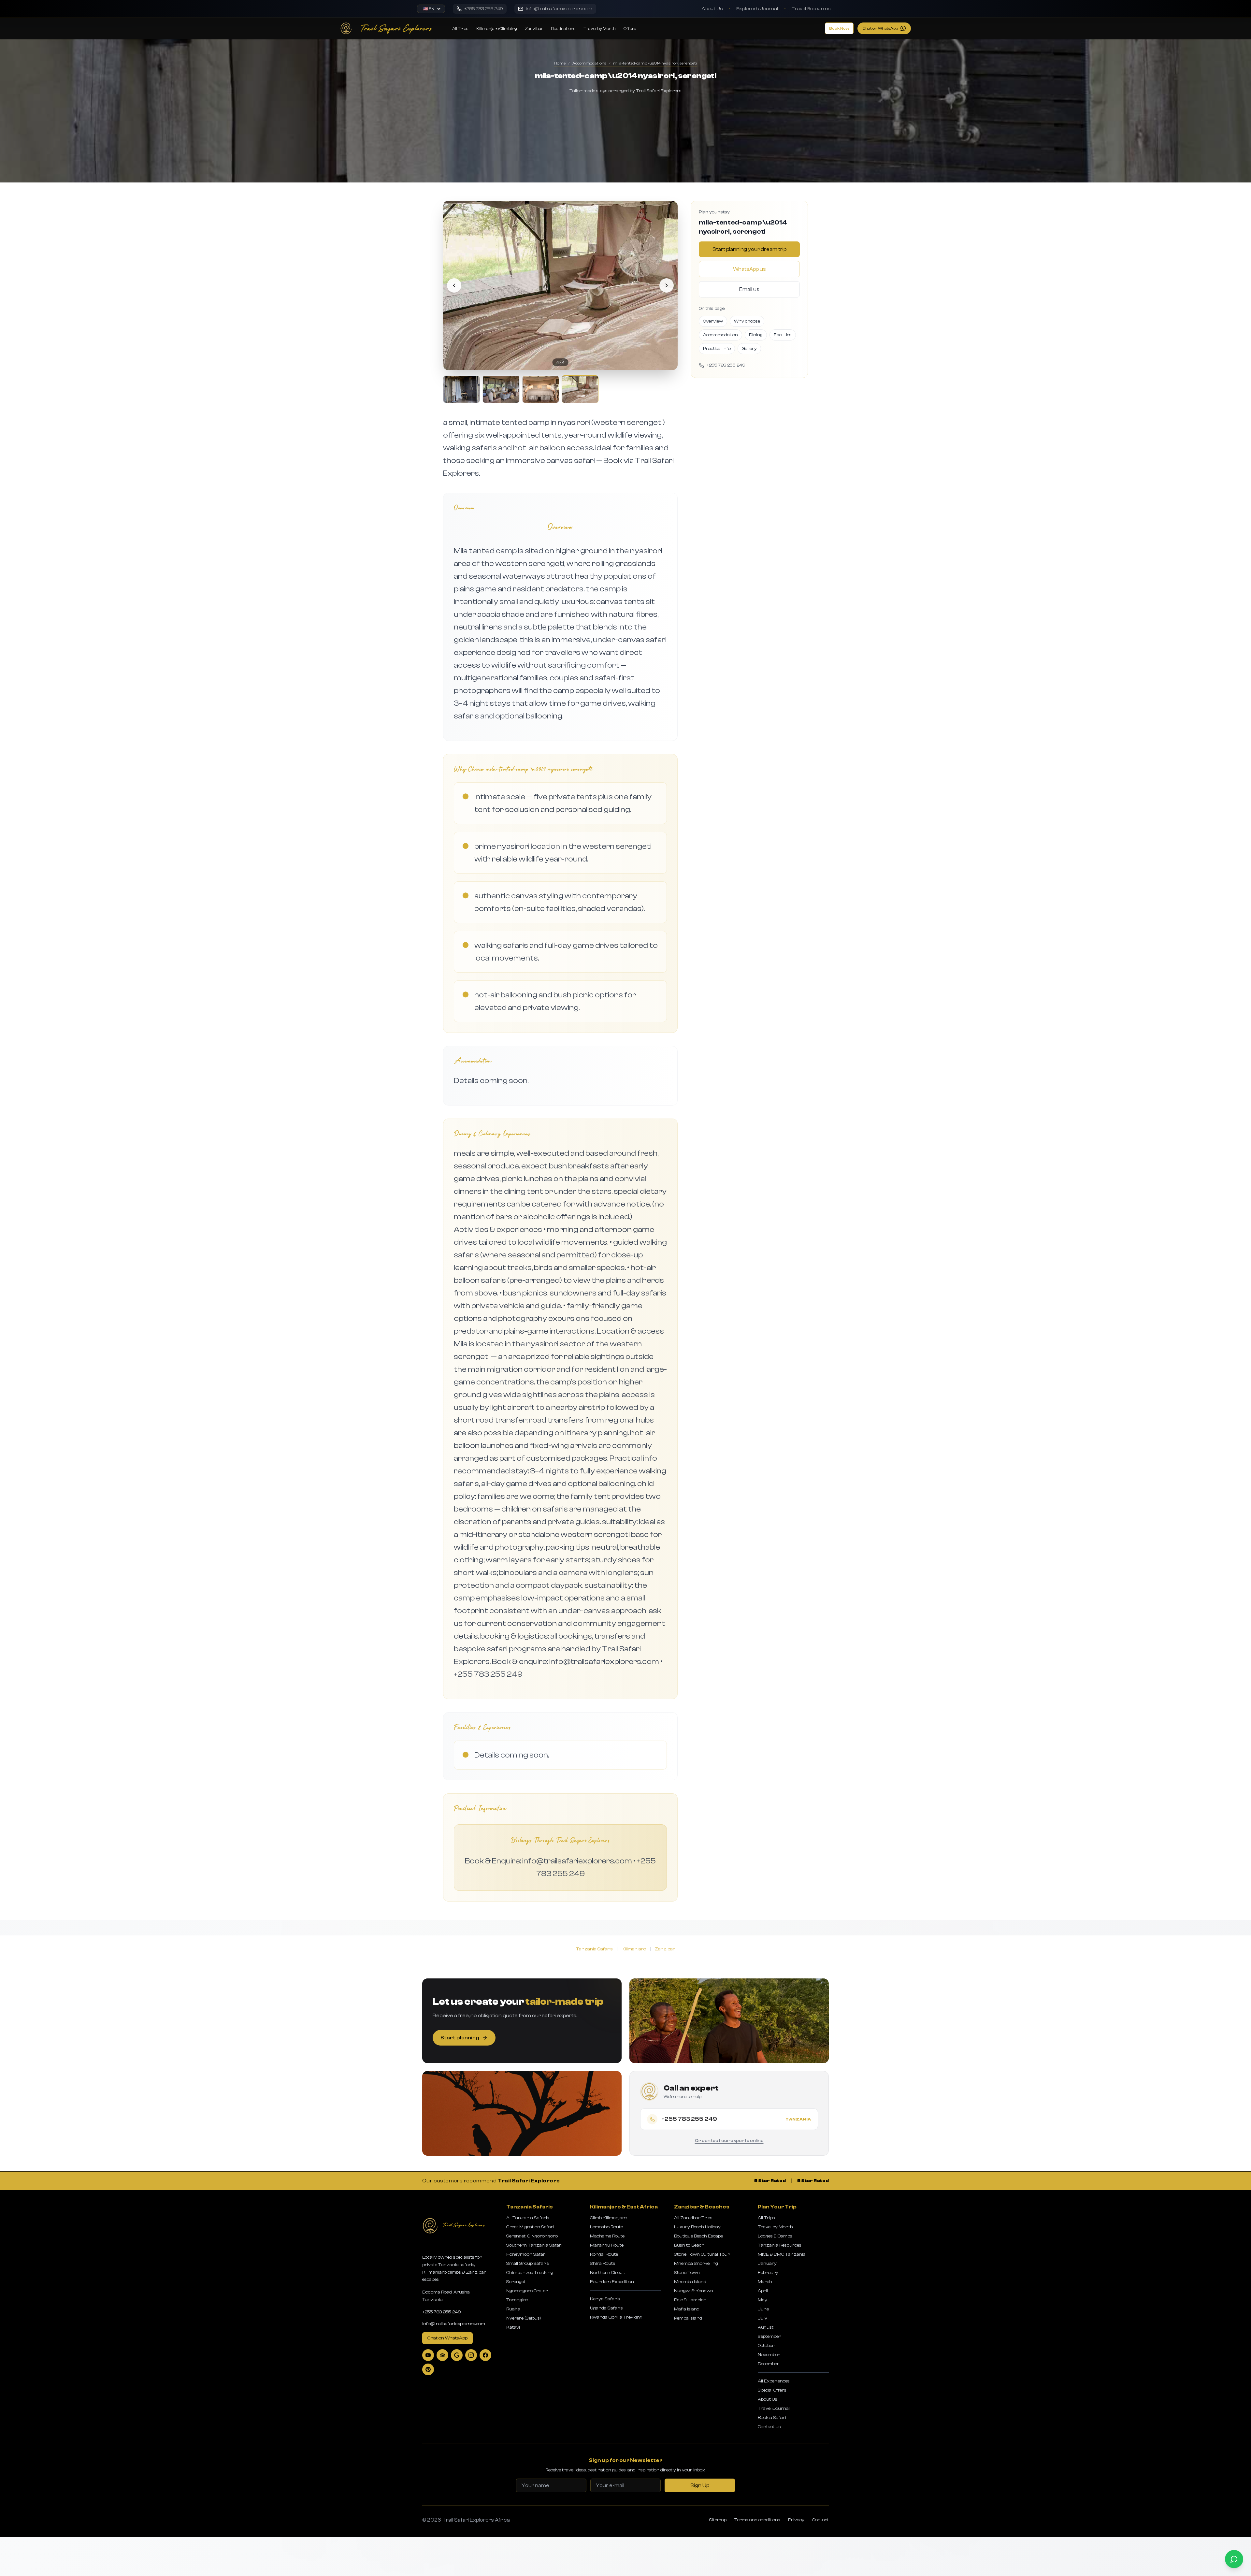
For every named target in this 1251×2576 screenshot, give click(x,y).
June (763, 2309)
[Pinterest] (428, 2369)
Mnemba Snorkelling (696, 2264)
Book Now (839, 28)
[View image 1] (461, 389)
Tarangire (517, 2300)
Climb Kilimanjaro (609, 2218)
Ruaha (513, 2309)
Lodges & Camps (775, 2236)
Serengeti (516, 2282)
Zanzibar (534, 29)
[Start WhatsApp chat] (1234, 2559)
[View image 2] (501, 389)
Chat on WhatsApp (880, 28)
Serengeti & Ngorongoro (532, 2236)
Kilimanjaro (634, 1949)
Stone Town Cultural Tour (702, 2254)
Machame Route (607, 2236)
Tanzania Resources (780, 2245)
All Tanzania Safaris (528, 2218)
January (767, 2264)
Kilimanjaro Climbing (497, 29)
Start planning (460, 2038)
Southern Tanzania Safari (534, 2245)
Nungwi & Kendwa (694, 2291)
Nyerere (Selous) (524, 2318)
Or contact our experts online (729, 2141)
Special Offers (772, 2390)
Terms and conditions (757, 2520)
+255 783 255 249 (442, 2312)
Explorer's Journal (757, 9)
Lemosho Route (606, 2227)
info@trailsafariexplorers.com (454, 2324)
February (768, 2273)
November (769, 2355)
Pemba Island (688, 2318)
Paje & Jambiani (691, 2300)
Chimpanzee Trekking (530, 2273)
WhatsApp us (749, 269)
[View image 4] (580, 389)
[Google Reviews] (457, 2355)
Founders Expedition (612, 2282)
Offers (630, 29)
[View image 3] (541, 389)
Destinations (563, 29)
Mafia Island (687, 2309)
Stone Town (687, 2273)
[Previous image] (454, 285)
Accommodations (589, 63)
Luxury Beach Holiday (697, 2227)
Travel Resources (811, 9)
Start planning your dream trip (749, 249)
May (762, 2300)
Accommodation (720, 335)
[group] (560, 302)
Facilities (783, 335)
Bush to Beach (689, 2245)
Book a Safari (772, 2418)
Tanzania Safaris (594, 1949)
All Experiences (774, 2381)
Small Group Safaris (528, 2264)
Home (560, 63)
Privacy (796, 2520)
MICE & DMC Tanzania (782, 2254)
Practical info (717, 349)
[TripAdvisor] (442, 2355)
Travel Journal (774, 2409)
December (769, 2364)
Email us (749, 289)
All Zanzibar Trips (693, 2218)
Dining (756, 335)
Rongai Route (604, 2254)
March (765, 2282)
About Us (712, 9)
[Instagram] (471, 2355)
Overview (713, 321)
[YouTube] (428, 2355)
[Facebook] (485, 2355)
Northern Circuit (608, 2273)
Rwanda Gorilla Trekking (616, 2317)
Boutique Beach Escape (698, 2236)
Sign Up (700, 2485)
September (769, 2337)
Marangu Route (607, 2245)
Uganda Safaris (606, 2308)
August (766, 2327)
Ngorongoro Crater (527, 2291)
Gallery (749, 349)
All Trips (460, 29)
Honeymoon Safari (526, 2254)
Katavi (513, 2327)
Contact (820, 2520)
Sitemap (718, 2520)
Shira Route (603, 2264)
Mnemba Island (690, 2282)
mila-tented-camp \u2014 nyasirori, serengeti (655, 63)
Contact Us (769, 2427)
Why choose (747, 321)
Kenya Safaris (605, 2299)
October (766, 2346)
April (763, 2291)
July (762, 2318)
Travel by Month (600, 29)
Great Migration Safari (530, 2227)
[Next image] (667, 285)
